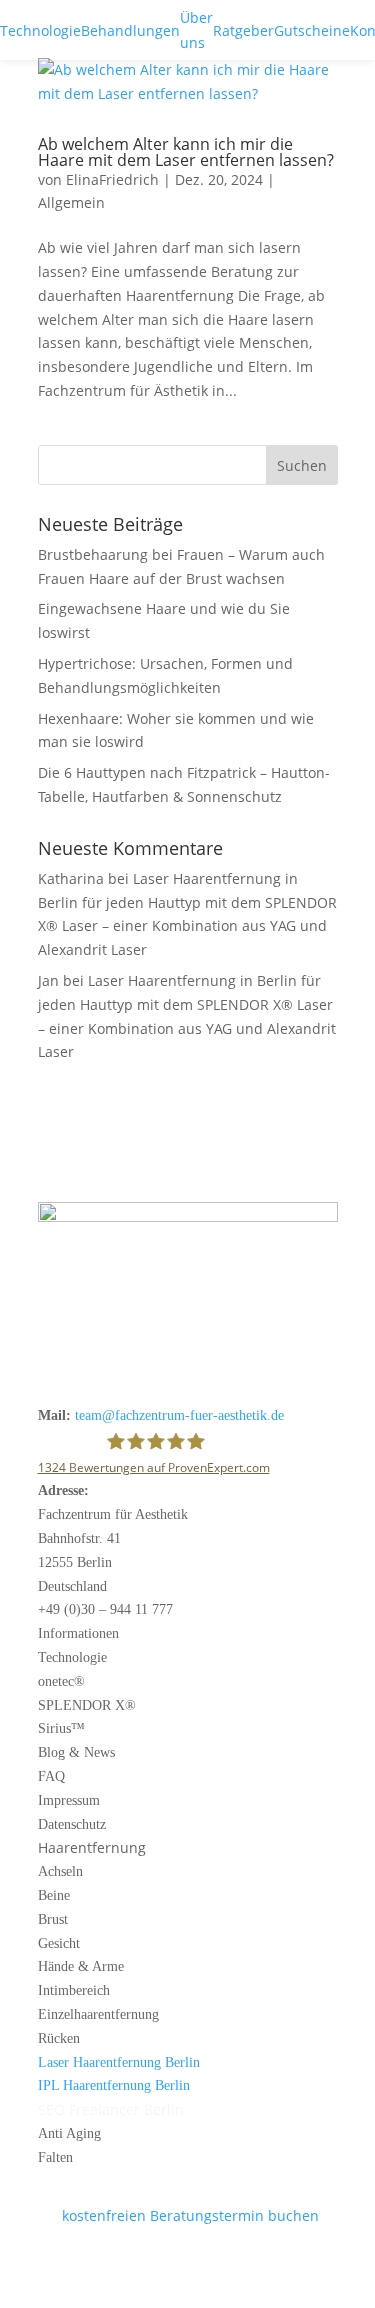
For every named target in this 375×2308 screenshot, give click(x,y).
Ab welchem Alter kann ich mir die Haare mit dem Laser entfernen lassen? (186, 152)
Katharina (71, 878)
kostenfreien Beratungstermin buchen (178, 2215)
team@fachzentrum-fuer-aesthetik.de (179, 1415)
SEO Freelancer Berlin (111, 2109)
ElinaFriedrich (112, 179)
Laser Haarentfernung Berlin (119, 2062)
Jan (48, 980)
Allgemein (71, 202)
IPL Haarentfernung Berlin (114, 2085)
